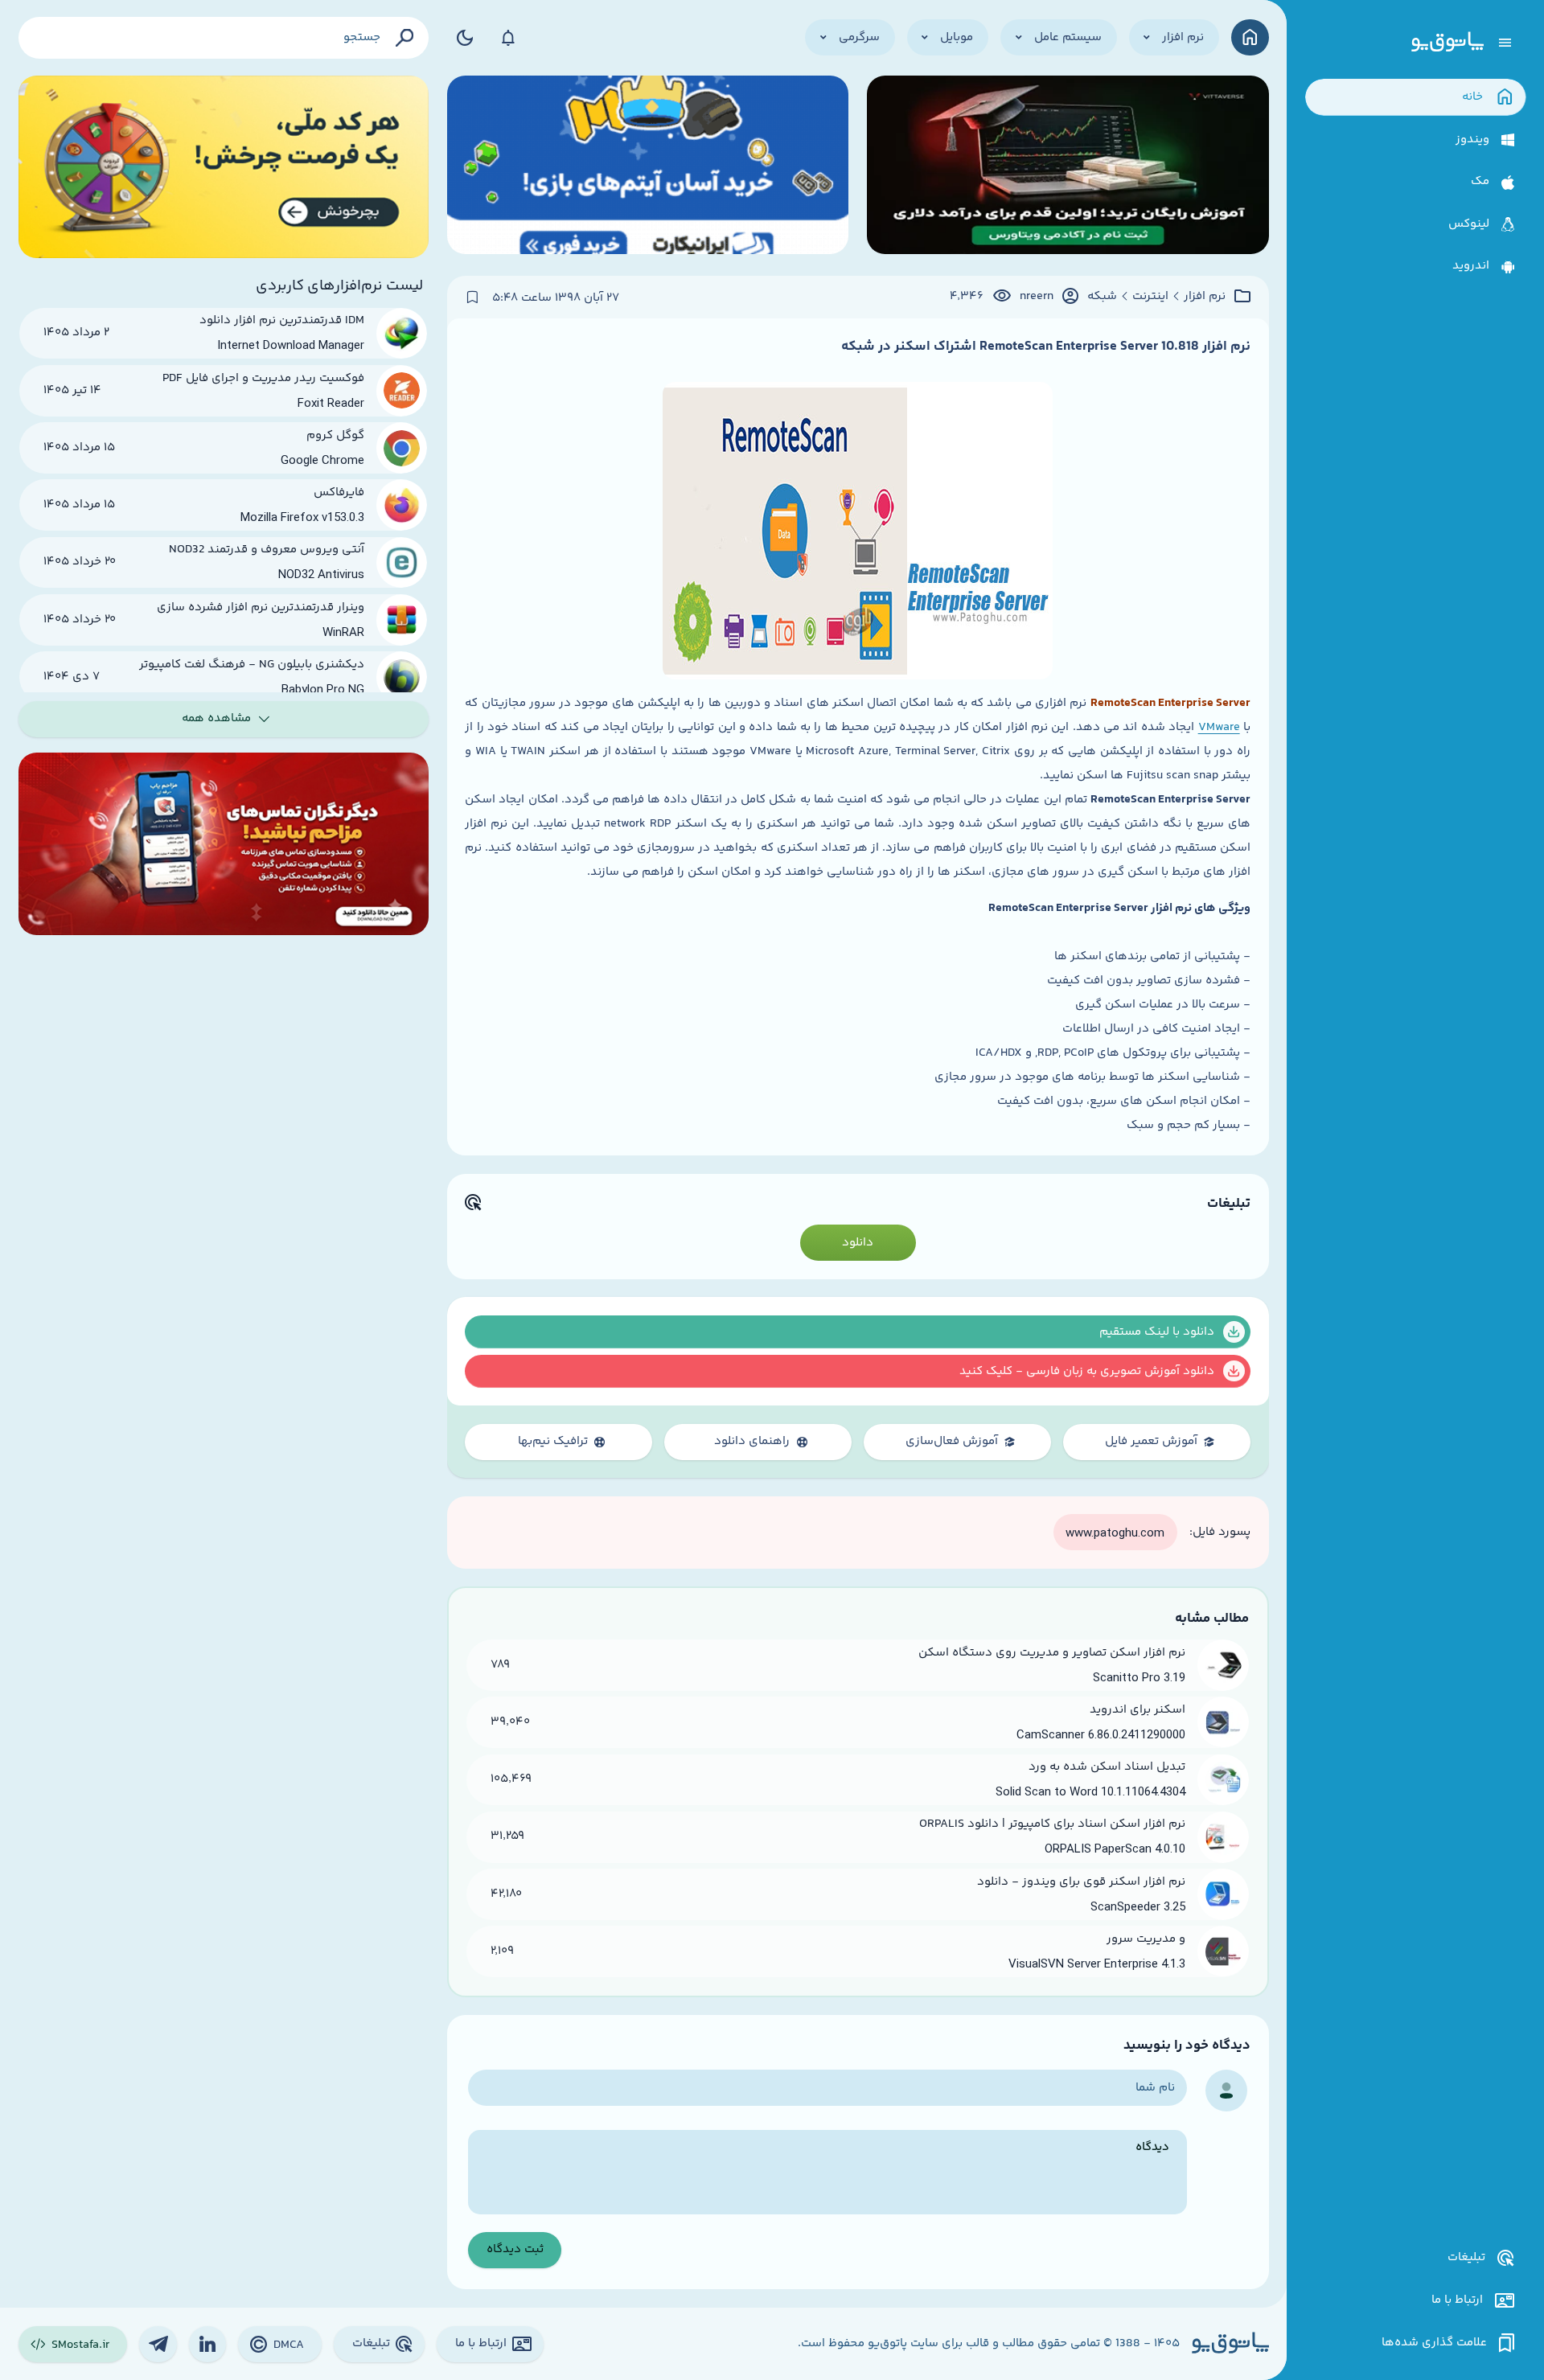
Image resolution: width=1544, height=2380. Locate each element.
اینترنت (1150, 297)
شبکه (1102, 297)
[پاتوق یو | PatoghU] (1447, 43)
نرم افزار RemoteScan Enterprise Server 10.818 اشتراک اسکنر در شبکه (1046, 347)
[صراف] (224, 167)
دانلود (858, 1243)
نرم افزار (1205, 297)
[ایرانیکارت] (648, 167)
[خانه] (1250, 37)
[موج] (1068, 167)
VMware (1219, 727)
